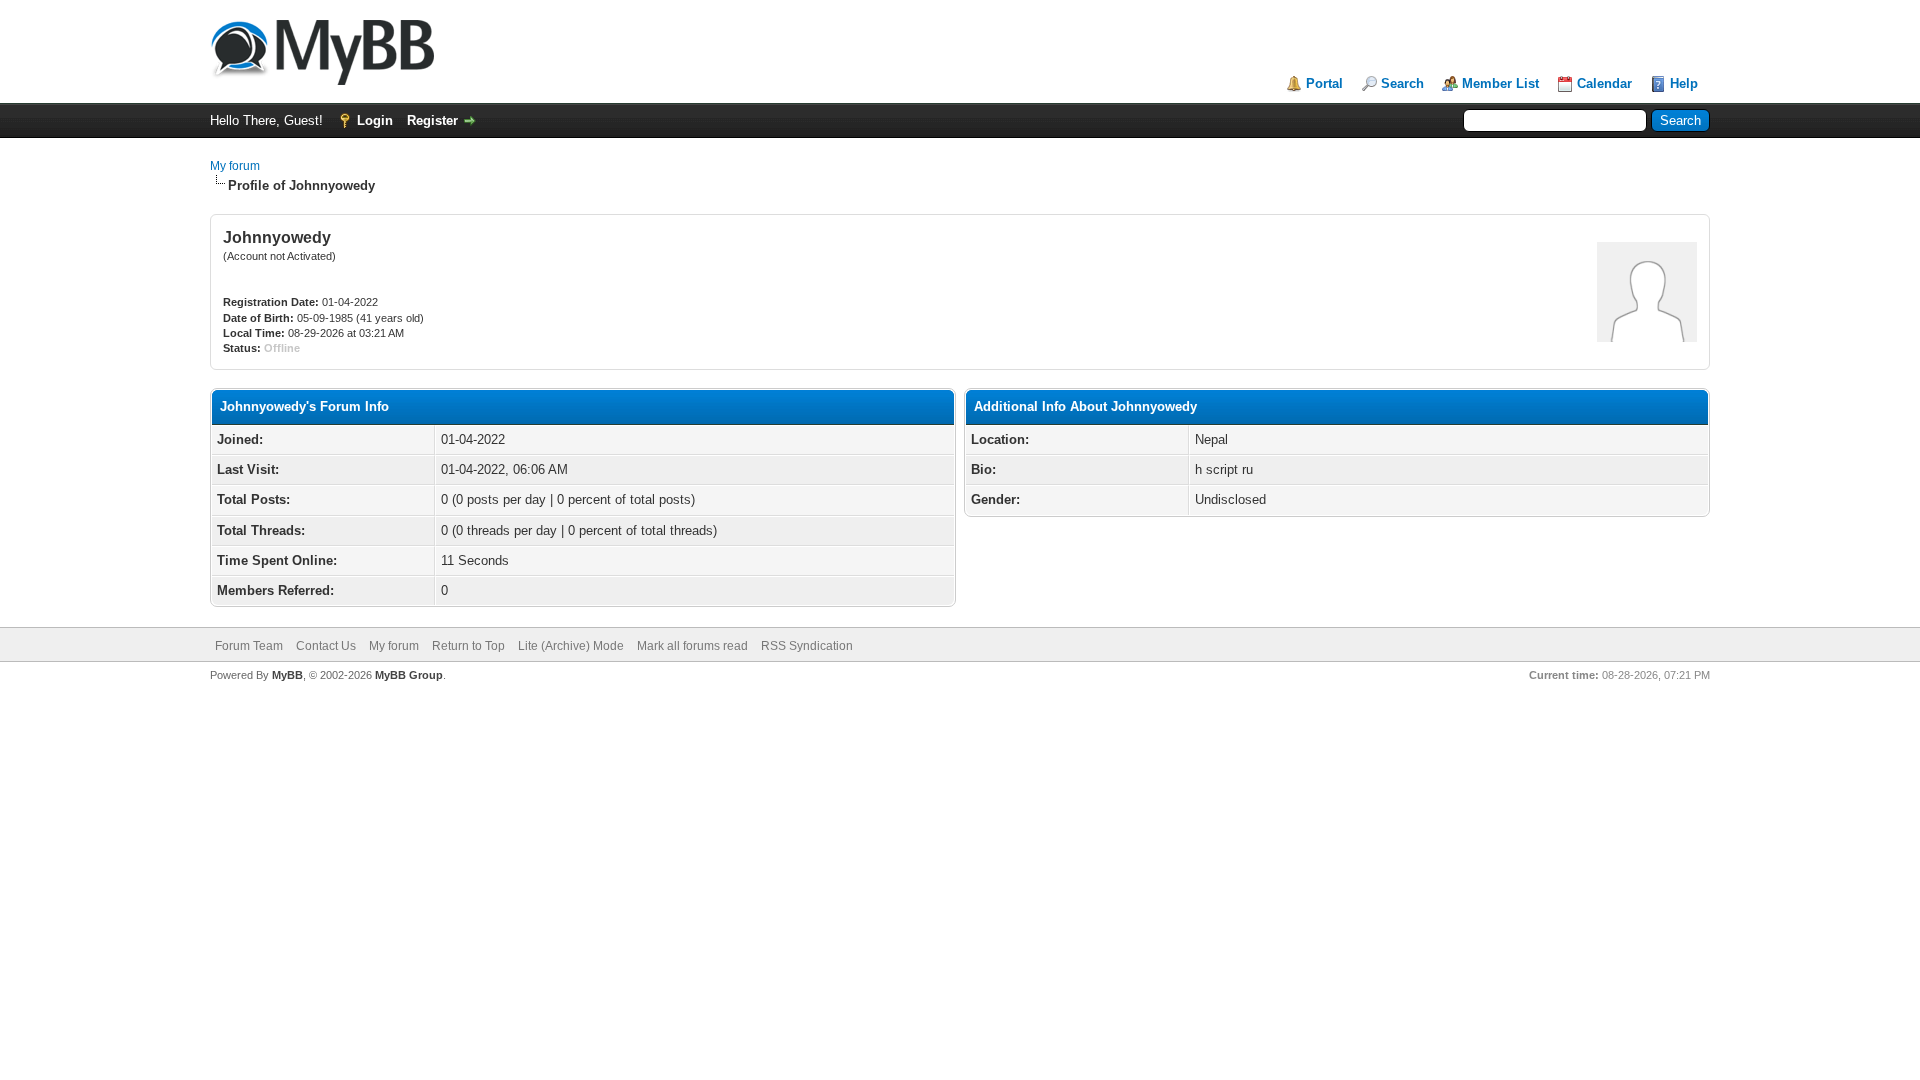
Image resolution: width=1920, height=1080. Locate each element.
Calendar (1604, 83)
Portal (1324, 83)
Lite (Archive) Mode (571, 646)
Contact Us (326, 646)
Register (432, 120)
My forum (235, 166)
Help (1684, 83)
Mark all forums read (692, 646)
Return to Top (468, 646)
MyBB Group (409, 675)
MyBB (287, 675)
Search (1402, 83)
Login (375, 120)
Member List (1500, 83)
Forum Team (249, 646)
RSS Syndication (807, 646)
